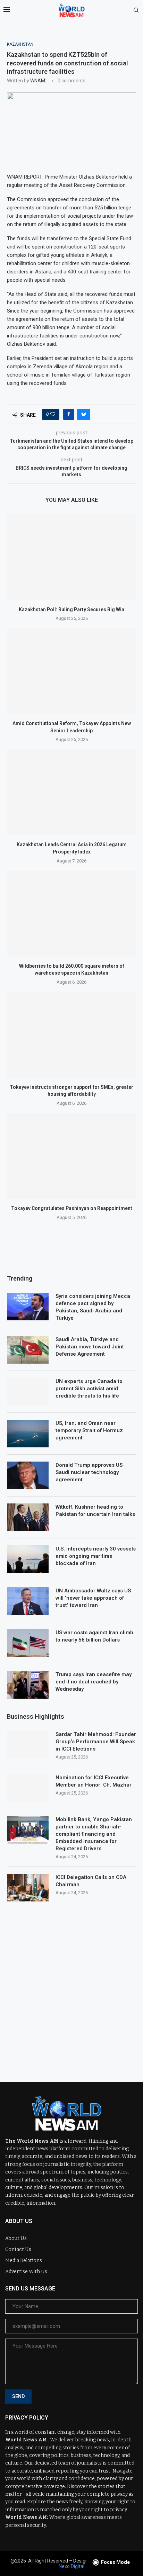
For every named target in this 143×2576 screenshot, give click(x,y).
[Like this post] (53, 414)
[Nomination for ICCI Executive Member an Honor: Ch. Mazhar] (28, 1788)
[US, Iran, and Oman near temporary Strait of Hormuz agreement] (28, 1434)
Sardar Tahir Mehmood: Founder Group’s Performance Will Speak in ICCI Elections (96, 1742)
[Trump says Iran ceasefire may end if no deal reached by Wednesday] (28, 1685)
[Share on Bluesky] (84, 414)
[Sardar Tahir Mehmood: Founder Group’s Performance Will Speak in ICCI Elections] (28, 1745)
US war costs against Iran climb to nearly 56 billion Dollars (94, 1636)
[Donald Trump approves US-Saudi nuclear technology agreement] (28, 1475)
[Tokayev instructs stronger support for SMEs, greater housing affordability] (71, 1035)
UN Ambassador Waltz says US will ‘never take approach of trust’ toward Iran (93, 1598)
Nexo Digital (71, 2566)
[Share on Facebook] (69, 414)
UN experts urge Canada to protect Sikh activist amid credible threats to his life (89, 1389)
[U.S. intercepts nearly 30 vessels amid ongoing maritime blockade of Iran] (28, 1559)
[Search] (136, 10)
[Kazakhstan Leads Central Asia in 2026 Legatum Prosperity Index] (71, 792)
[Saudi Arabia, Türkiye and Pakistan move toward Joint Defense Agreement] (28, 1350)
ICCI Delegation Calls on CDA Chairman (91, 1881)
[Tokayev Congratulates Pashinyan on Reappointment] (71, 1156)
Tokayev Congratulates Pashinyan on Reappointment (72, 1208)
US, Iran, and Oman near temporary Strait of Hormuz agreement (89, 1430)
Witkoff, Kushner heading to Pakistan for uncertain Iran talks (95, 1511)
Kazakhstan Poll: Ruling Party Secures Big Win (71, 609)
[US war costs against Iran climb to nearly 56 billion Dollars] (28, 1643)
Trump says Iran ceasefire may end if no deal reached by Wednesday (94, 1682)
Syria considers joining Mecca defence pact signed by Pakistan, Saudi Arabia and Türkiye (93, 1307)
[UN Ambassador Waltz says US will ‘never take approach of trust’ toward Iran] (28, 1601)
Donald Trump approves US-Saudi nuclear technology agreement (90, 1472)
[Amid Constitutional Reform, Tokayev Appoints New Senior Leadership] (71, 671)
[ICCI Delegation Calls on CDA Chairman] (28, 1888)
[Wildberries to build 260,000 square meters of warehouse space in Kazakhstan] (71, 914)
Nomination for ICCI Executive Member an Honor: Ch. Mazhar (94, 1781)
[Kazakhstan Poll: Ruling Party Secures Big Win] (71, 557)
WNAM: (38, 81)
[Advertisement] (71, 1987)
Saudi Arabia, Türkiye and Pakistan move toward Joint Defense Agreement (90, 1347)
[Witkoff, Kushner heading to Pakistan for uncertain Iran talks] (28, 1517)
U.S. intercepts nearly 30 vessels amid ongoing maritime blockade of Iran (96, 1556)
